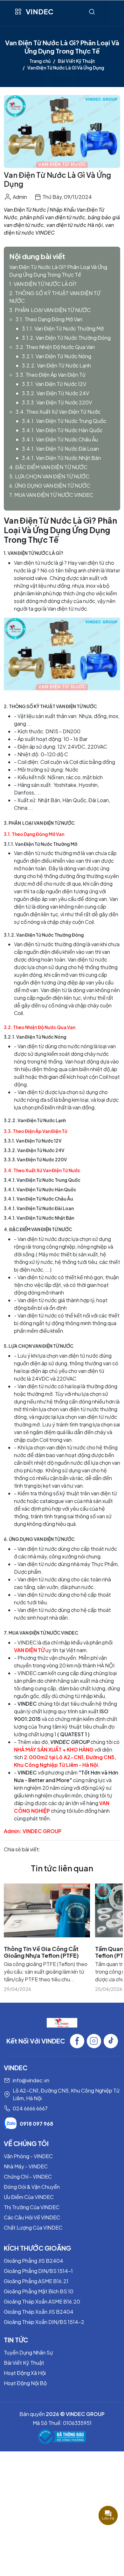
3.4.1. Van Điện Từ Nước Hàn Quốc (62, 430)
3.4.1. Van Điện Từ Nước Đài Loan (60, 449)
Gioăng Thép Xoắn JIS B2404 (39, 2312)
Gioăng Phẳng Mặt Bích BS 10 (39, 2291)
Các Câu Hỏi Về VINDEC (32, 2217)
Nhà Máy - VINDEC (26, 2166)
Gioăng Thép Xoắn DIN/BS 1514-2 (44, 2322)
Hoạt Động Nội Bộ (25, 2383)
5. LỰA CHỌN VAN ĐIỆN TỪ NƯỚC (49, 476)
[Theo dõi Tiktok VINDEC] (111, 2041)
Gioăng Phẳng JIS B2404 (34, 2261)
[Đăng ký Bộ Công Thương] (62, 2437)
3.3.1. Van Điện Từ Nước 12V (54, 384)
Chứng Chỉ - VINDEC (28, 2177)
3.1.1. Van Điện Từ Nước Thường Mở (63, 328)
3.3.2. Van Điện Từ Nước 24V (55, 393)
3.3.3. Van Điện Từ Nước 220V (57, 402)
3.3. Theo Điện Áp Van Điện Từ (51, 375)
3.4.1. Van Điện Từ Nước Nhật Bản (61, 458)
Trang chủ (40, 61)
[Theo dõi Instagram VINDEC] (94, 2041)
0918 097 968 (36, 2124)
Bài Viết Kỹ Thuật (76, 61)
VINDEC (40, 11)
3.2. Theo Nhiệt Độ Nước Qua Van (55, 347)
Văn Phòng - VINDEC (28, 2156)
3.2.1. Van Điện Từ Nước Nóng (57, 356)
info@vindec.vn (31, 2080)
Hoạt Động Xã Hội (25, 2373)
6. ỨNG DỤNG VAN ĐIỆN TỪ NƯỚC (50, 486)
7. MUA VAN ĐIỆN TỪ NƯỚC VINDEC (51, 495)
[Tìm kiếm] (92, 12)
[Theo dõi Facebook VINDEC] (77, 2041)
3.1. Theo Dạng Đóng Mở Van (49, 319)
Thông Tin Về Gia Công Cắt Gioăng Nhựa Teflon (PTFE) (41, 1952)
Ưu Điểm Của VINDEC (29, 2197)
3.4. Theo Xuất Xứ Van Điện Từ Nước (58, 412)
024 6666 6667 (30, 2108)
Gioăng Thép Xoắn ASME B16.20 (42, 2301)
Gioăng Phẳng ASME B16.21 (36, 2281)
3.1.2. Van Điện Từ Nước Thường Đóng (66, 338)
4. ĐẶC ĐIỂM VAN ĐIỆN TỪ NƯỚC (48, 467)
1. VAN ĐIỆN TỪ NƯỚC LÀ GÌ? (43, 284)
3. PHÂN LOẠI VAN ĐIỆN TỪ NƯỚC (50, 310)
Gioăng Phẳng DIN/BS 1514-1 (38, 2271)
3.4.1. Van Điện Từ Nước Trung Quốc (64, 421)
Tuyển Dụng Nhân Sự (28, 2352)
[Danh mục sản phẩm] (18, 12)
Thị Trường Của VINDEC (32, 2207)
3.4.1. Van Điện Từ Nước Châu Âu (60, 439)
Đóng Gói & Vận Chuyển (32, 2187)
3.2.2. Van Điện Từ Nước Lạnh (56, 365)
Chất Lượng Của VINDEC (33, 2228)
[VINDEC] (62, 2022)
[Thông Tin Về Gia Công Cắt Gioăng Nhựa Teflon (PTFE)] (47, 1910)
